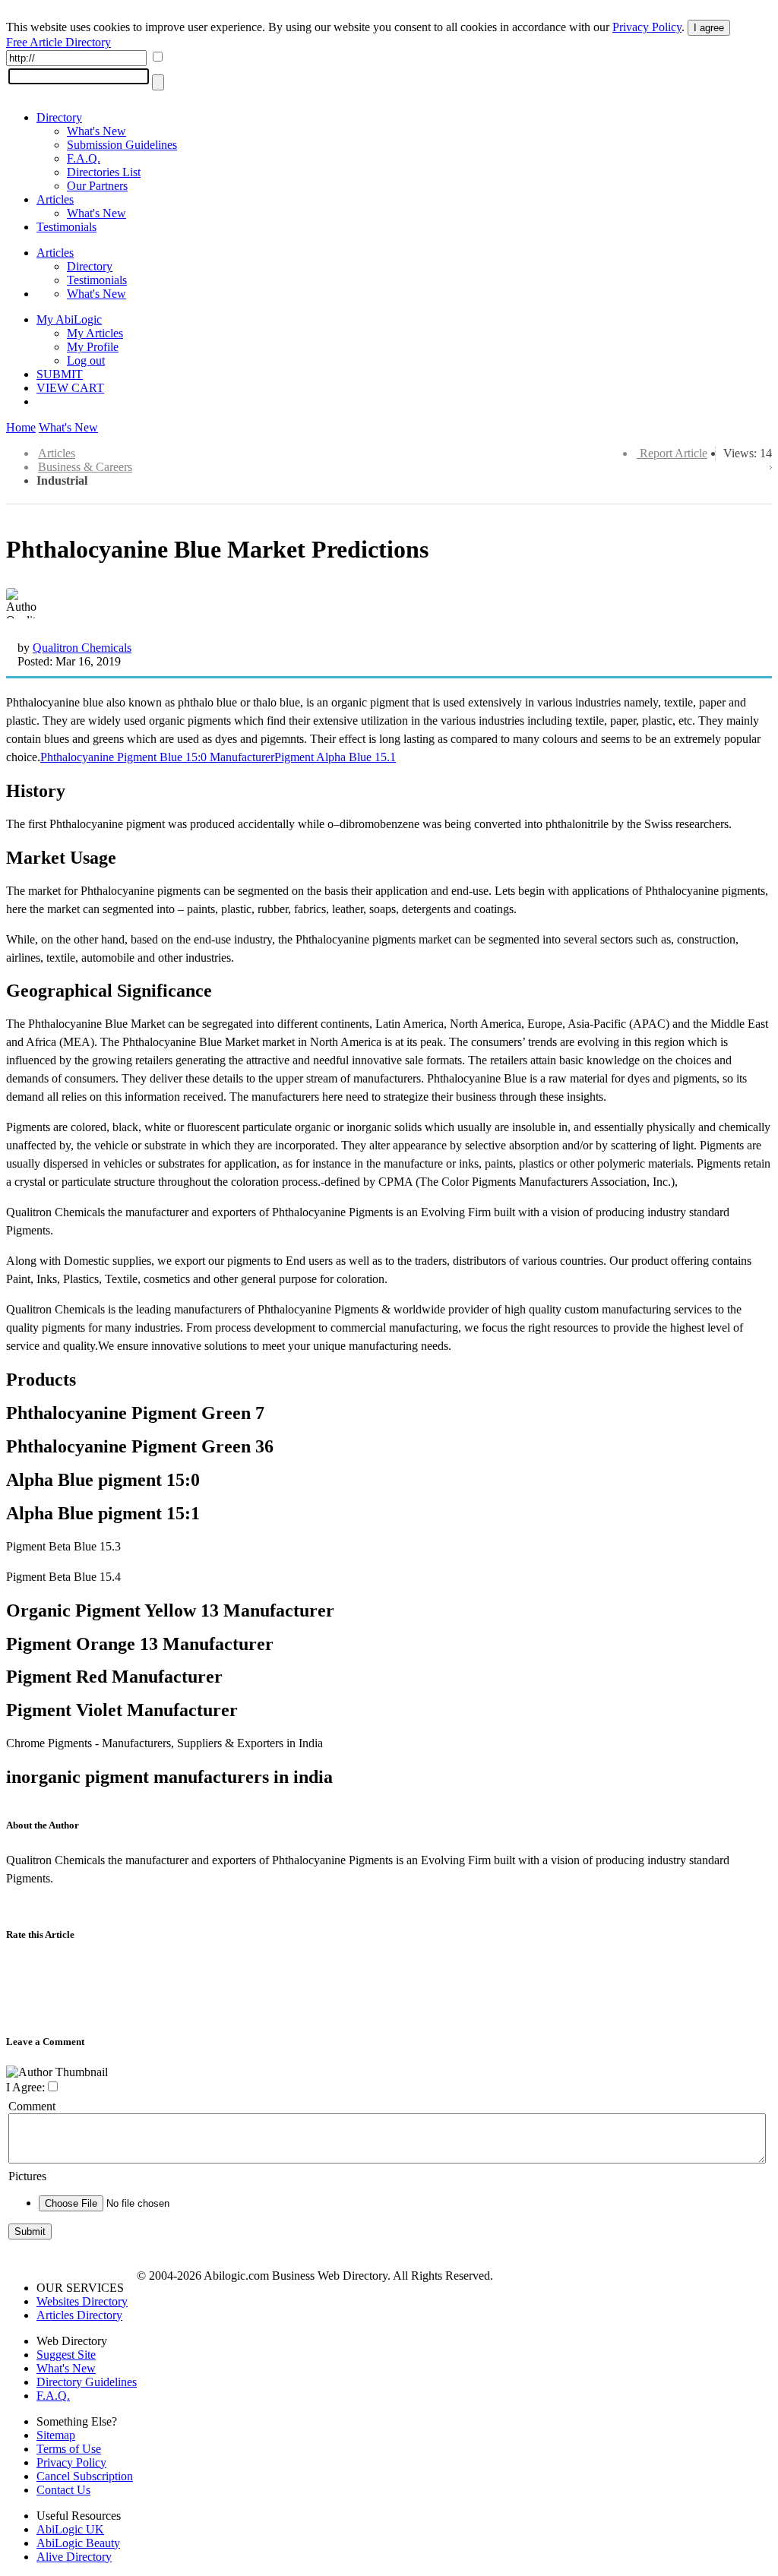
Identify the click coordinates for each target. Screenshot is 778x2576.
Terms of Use (69, 2449)
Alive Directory (74, 2557)
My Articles (95, 333)
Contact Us (63, 2490)
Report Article (674, 453)
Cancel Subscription (85, 2476)
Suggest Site (66, 2355)
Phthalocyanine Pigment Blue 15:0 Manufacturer (157, 757)
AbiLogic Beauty (78, 2543)
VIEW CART (70, 388)
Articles (55, 199)
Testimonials (66, 227)
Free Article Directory (59, 42)
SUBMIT (60, 374)
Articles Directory (79, 2315)
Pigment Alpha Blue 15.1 (335, 757)
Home (21, 427)
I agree (709, 28)
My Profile (93, 347)
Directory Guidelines (87, 2382)
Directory (59, 117)
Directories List (104, 172)
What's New (96, 131)
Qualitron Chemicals (82, 648)
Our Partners (97, 186)
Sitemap (56, 2435)
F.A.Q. (84, 158)
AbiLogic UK (70, 2529)
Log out (86, 360)
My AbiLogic (69, 319)
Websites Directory (82, 2301)
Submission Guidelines (122, 145)
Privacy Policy (647, 27)
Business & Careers (85, 467)
